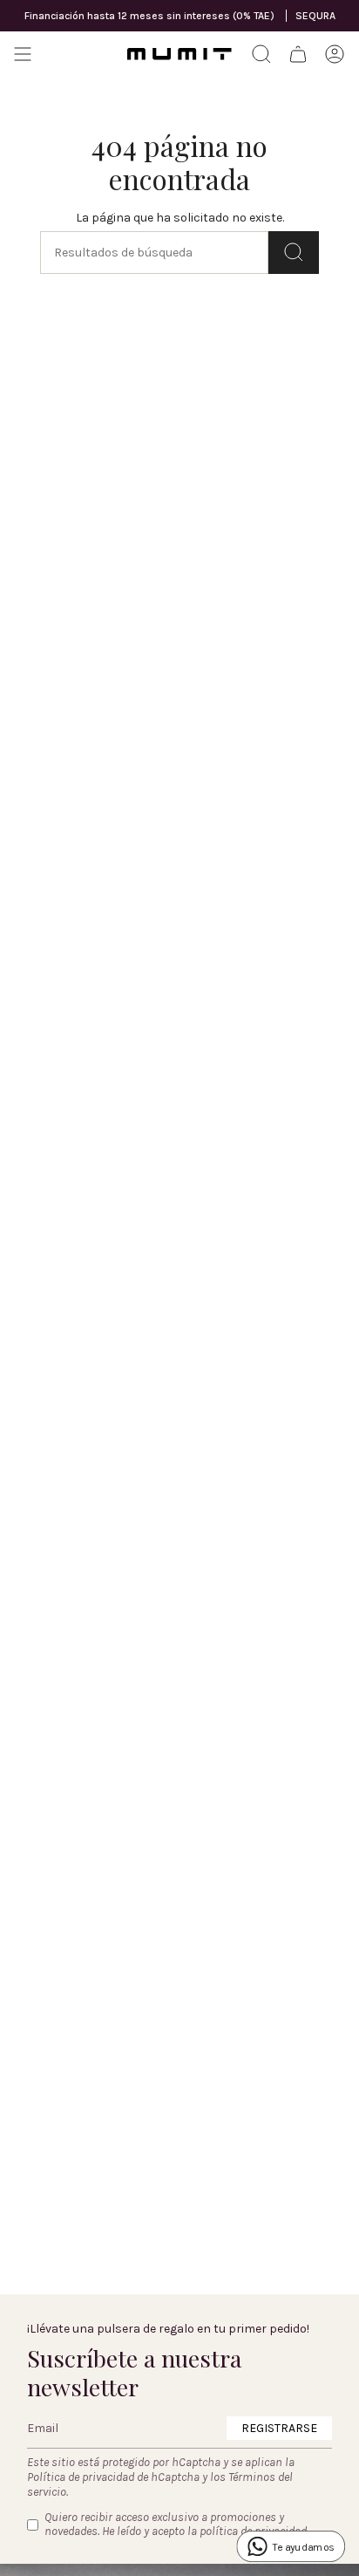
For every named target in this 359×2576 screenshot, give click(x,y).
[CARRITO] (298, 54)
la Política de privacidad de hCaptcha (161, 2470)
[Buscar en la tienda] (294, 253)
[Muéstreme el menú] (23, 54)
